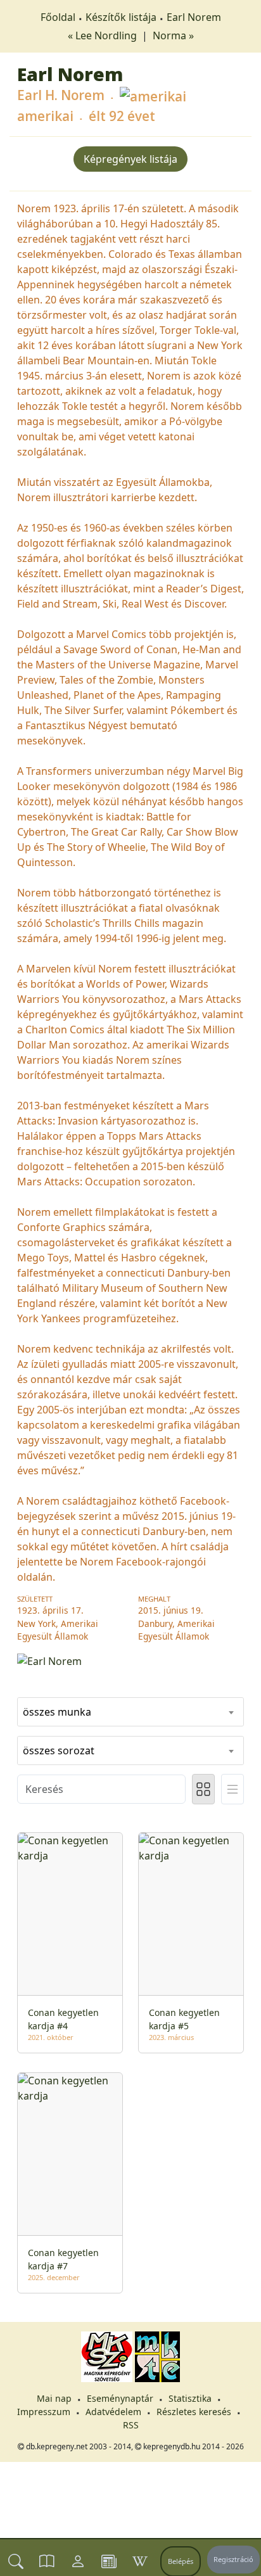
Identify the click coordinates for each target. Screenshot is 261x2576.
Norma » (173, 35)
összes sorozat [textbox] (59, 1750)
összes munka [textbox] (57, 1712)
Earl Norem (194, 17)
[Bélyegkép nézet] (203, 1789)
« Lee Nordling (104, 35)
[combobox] (130, 1712)
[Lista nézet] (232, 1789)
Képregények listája (130, 159)
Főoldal (58, 17)
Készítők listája (121, 17)
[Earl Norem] (130, 1661)
